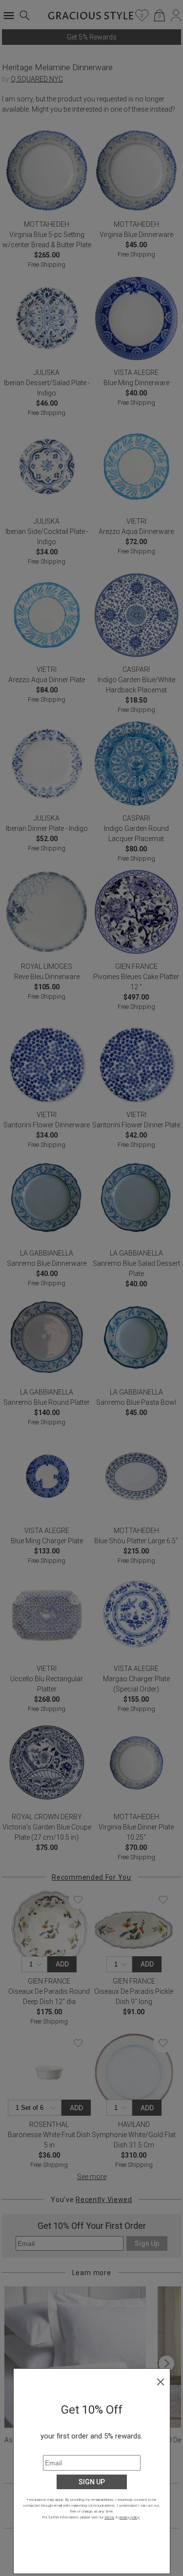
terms (109, 2517)
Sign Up (92, 2482)
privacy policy (129, 2517)
